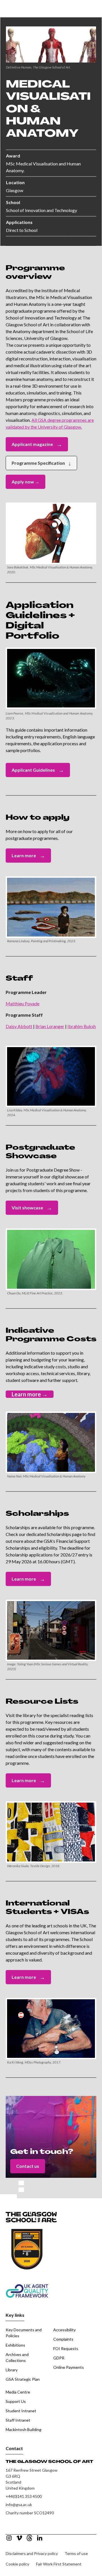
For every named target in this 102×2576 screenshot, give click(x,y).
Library (12, 2370)
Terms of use (76, 2553)
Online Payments (69, 2367)
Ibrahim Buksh (82, 1026)
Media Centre (18, 2392)
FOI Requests (66, 2348)
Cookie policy (17, 2564)
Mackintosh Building (24, 2429)
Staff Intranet (18, 2420)
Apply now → (25, 482)
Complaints (63, 2339)
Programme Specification (41, 463)
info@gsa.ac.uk (19, 2505)
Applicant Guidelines (38, 770)
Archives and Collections (17, 2357)
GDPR (59, 2358)
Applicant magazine (37, 444)
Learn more (28, 856)
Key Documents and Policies (24, 2333)
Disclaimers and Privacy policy (32, 2553)
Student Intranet (21, 2411)
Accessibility (64, 2330)
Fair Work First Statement (59, 2564)
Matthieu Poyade (23, 1003)
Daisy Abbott (19, 1026)
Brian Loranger (50, 1026)
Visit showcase (32, 1208)
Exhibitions (15, 2345)
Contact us (28, 2166)
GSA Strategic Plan (23, 2379)
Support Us (16, 2401)
